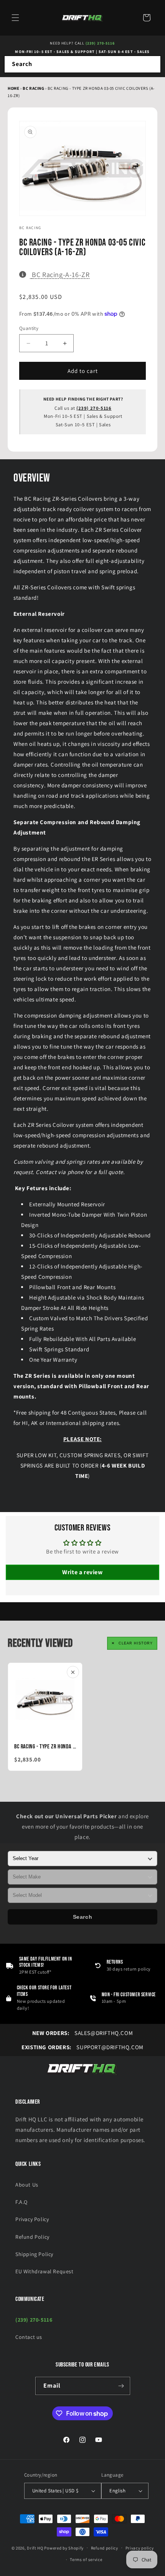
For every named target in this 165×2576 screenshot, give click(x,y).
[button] (15, 18)
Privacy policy (140, 2548)
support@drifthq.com (82, 2047)
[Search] (152, 64)
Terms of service (86, 2560)
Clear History (136, 1643)
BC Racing (34, 88)
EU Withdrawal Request (45, 2271)
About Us (27, 2185)
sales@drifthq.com (82, 2033)
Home (13, 88)
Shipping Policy (34, 2254)
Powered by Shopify (64, 2548)
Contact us (29, 2337)
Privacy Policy (32, 2219)
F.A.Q (21, 2202)
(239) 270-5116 (100, 43)
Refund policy (105, 2548)
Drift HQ (35, 2548)
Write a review (82, 1572)
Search (83, 1917)
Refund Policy (32, 2237)
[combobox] (82, 64)
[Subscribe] (121, 2386)
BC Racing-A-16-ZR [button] (60, 274)
